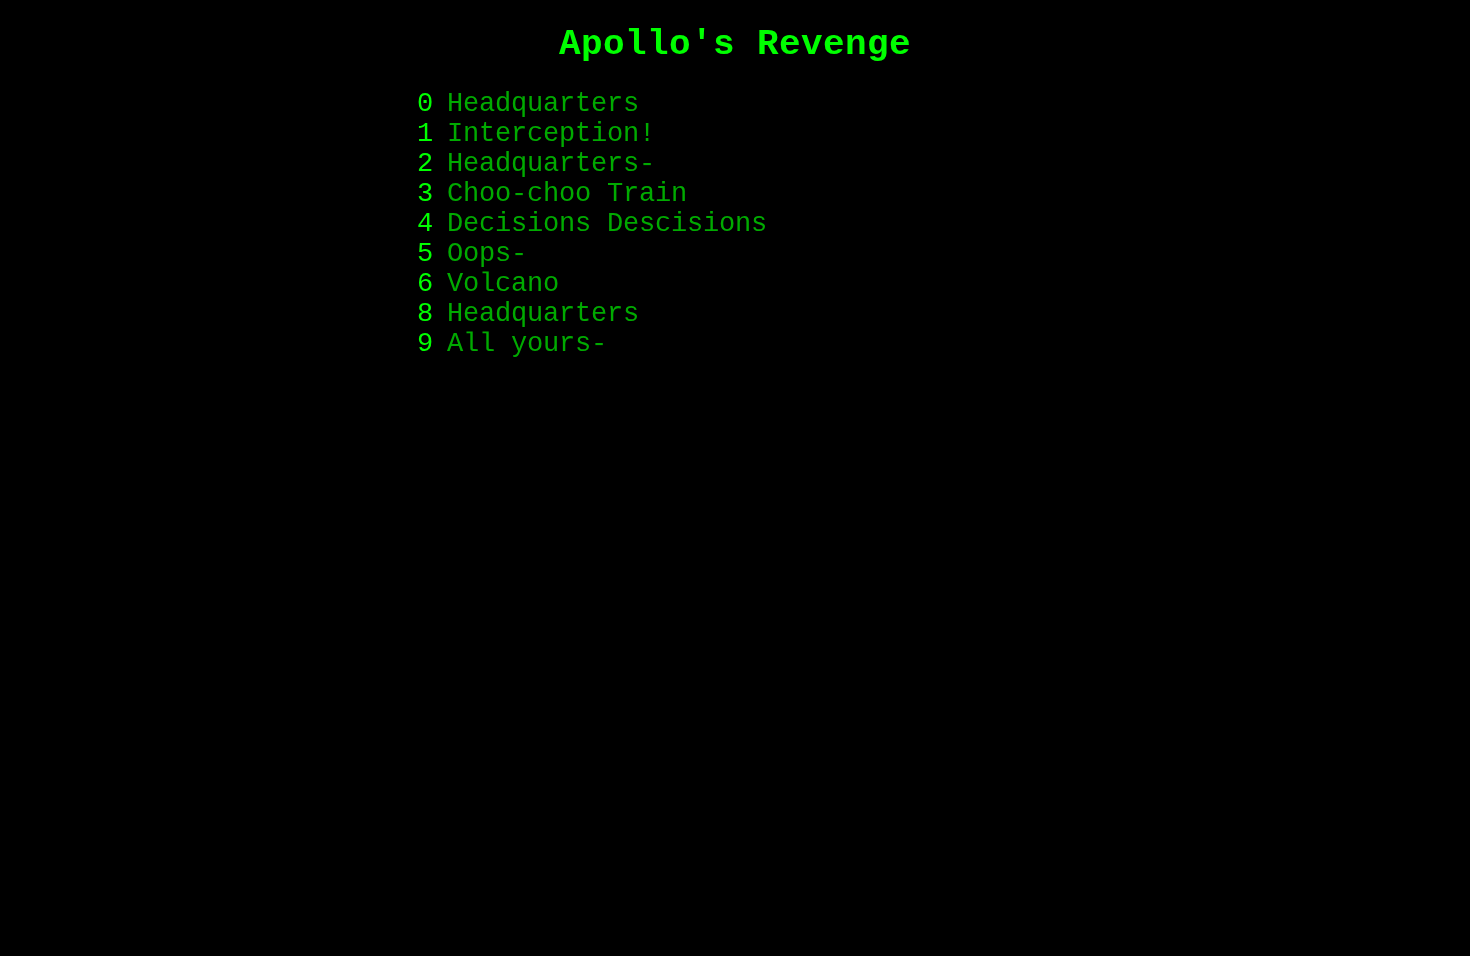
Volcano (503, 284)
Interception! (551, 134)
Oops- (487, 254)
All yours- (527, 344)
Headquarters (543, 104)
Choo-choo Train (567, 194)
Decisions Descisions (607, 224)
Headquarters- (551, 164)
